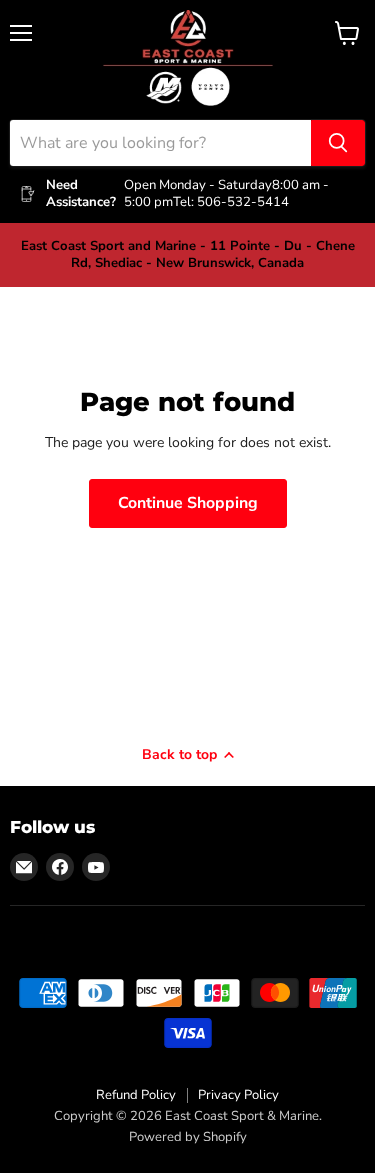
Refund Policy (136, 1095)
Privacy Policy (238, 1095)
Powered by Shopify (188, 1137)
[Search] (338, 143)
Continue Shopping (188, 503)
